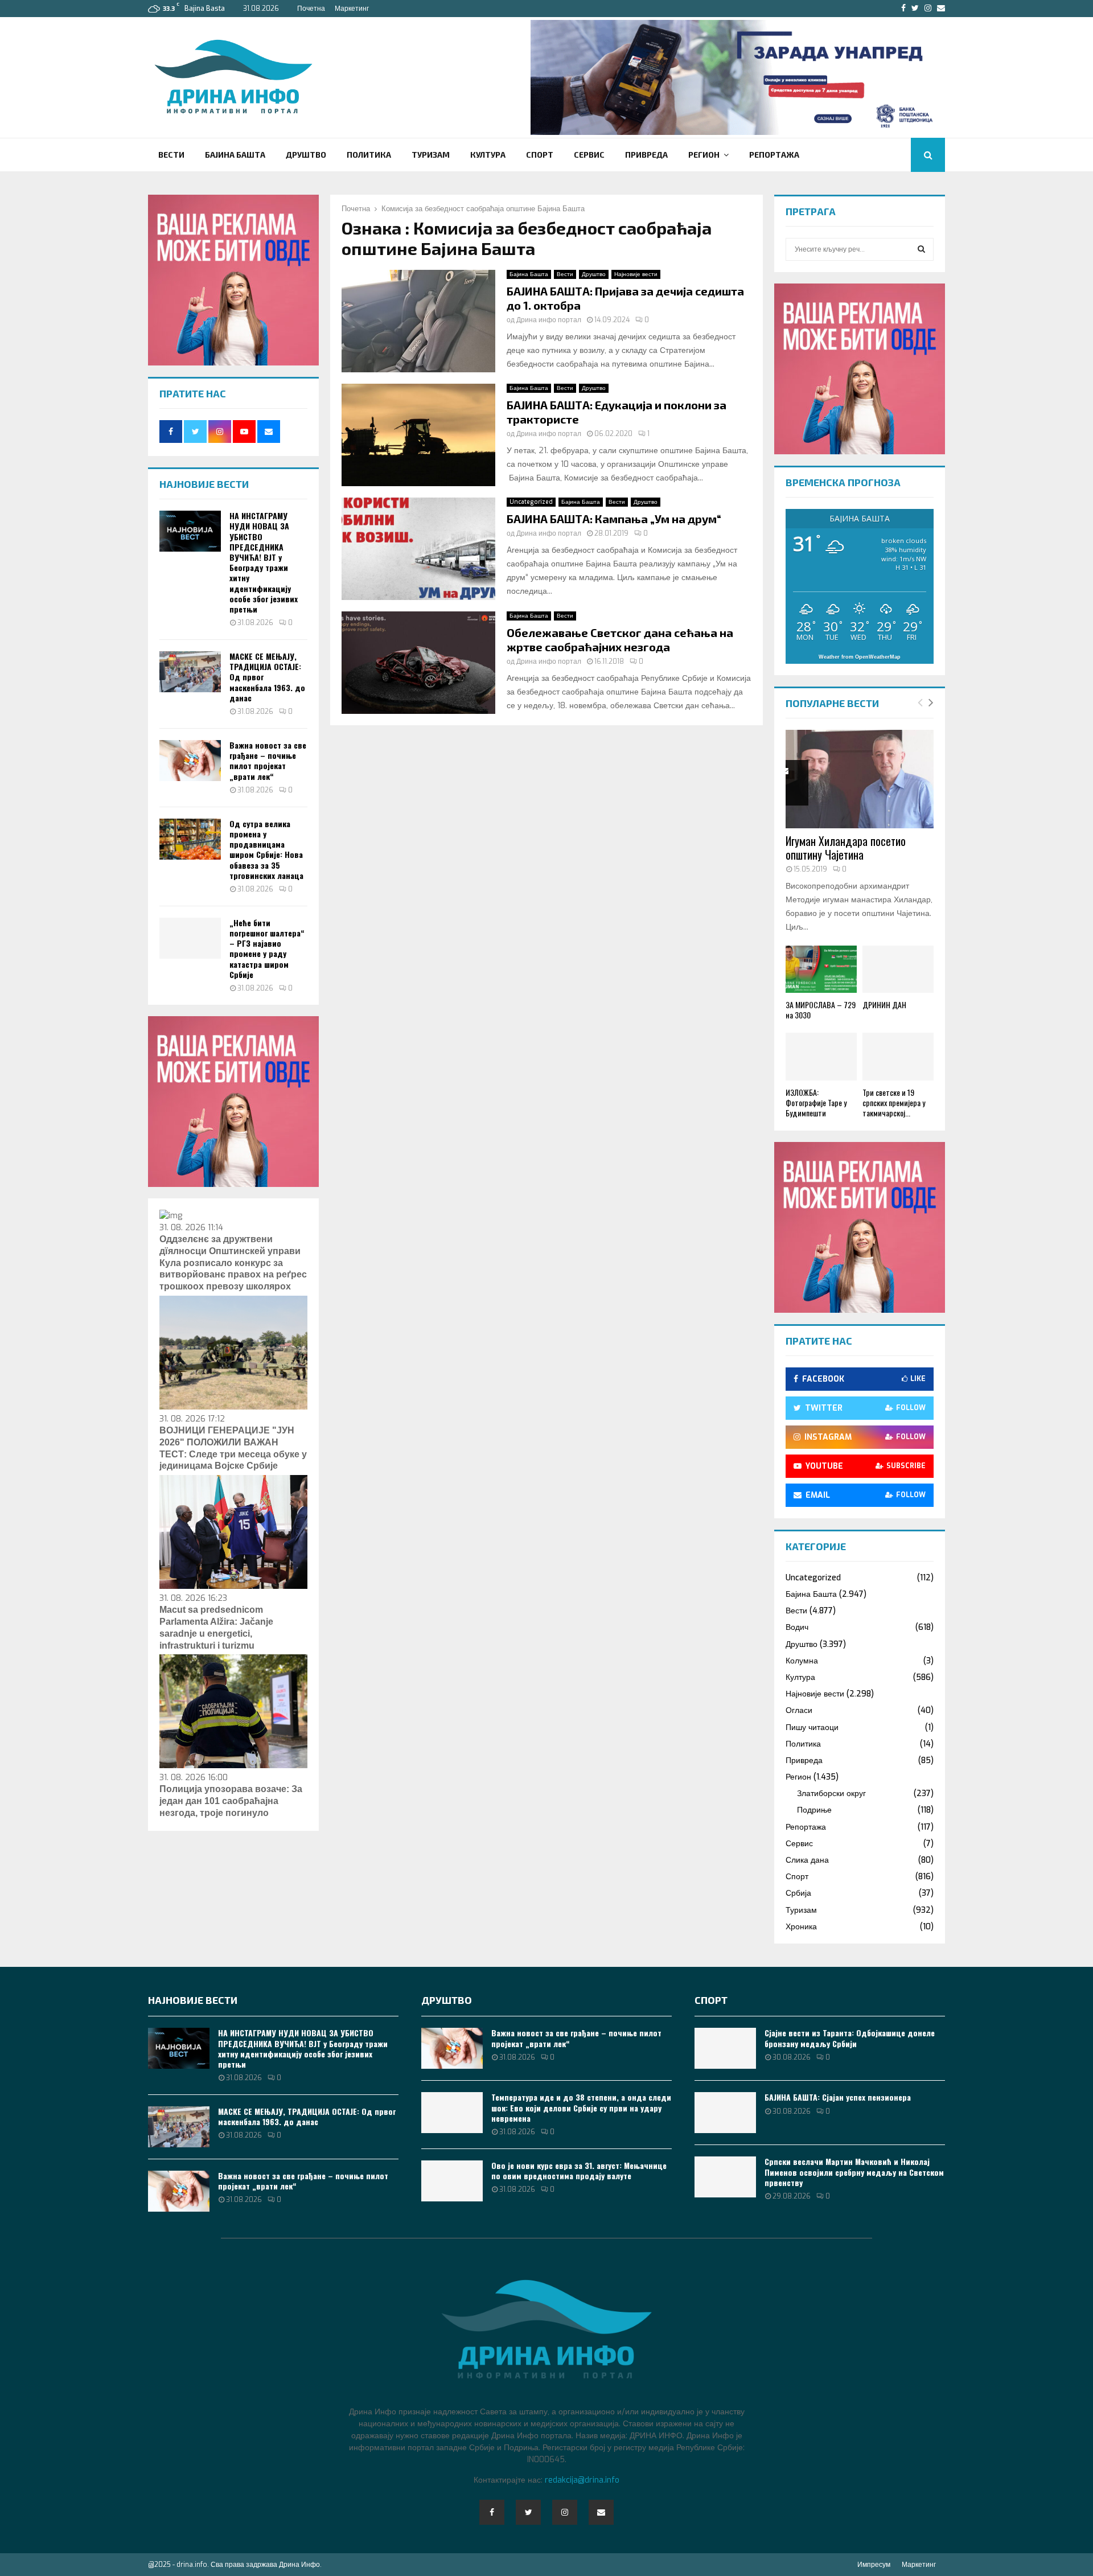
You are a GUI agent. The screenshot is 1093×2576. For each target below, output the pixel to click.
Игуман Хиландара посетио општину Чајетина (846, 848)
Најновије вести (636, 274)
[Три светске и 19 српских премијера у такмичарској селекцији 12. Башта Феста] (898, 1056)
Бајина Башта (235, 155)
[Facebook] (492, 2512)
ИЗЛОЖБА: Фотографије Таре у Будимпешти (816, 1102)
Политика (369, 155)
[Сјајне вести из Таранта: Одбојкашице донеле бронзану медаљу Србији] (725, 2048)
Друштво (306, 155)
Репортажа (774, 155)
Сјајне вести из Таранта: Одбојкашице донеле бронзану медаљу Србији (850, 2038)
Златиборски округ (831, 1794)
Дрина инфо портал (549, 320)
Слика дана (807, 1860)
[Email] (601, 2512)
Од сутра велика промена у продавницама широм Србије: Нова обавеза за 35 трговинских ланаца (266, 849)
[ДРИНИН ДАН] (898, 969)
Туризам (431, 155)
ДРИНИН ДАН (884, 1004)
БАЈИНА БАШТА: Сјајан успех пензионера (838, 2097)
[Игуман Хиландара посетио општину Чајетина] (860, 779)
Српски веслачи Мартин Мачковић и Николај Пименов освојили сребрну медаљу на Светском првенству (854, 2172)
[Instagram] (565, 2512)
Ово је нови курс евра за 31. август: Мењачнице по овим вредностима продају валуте (579, 2170)
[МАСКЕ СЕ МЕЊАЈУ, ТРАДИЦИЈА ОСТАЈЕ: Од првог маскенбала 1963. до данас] (190, 672)
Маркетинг (352, 9)
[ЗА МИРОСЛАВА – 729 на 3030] (821, 969)
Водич (797, 1627)
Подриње (814, 1810)
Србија (798, 1893)
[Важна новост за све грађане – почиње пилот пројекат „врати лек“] (190, 761)
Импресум (874, 2565)
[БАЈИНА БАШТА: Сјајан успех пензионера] (725, 2113)
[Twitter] (528, 2512)
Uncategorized (531, 502)
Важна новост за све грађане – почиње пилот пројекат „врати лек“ (268, 761)
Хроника (801, 1927)
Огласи (799, 1710)
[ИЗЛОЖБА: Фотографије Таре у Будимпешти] (821, 1056)
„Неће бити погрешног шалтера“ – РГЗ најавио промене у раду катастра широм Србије (267, 948)
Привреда (646, 155)
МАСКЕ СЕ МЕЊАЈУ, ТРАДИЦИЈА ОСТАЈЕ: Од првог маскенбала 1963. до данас (307, 2116)
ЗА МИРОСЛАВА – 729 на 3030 (821, 1010)
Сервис (589, 155)
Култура (488, 155)
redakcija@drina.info (582, 2480)
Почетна (311, 9)
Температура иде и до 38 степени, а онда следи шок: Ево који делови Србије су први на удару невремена (581, 2107)
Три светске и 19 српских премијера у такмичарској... (894, 1102)
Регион (704, 155)
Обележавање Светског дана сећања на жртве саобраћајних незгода (620, 640)
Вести (171, 155)
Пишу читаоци (812, 1727)
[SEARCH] (921, 249)
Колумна (802, 1661)
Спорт (540, 155)
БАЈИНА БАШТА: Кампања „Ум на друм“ (614, 519)
